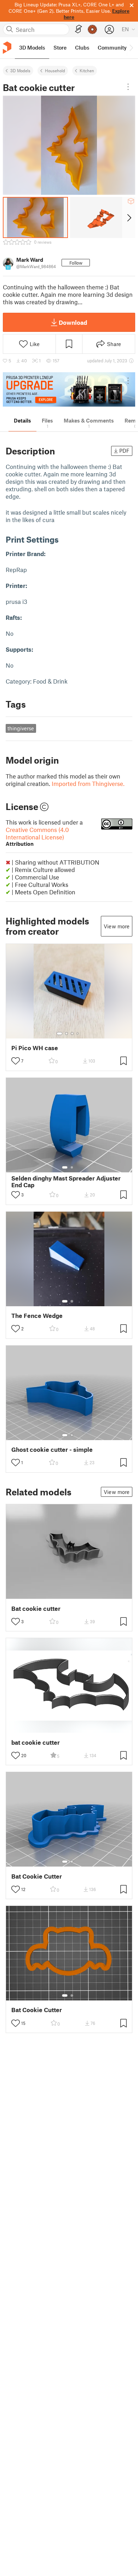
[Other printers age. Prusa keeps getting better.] (69, 389)
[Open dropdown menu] (128, 87)
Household (55, 70)
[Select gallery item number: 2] (67, 1034)
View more (117, 926)
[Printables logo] (7, 48)
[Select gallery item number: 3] (72, 1034)
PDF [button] (124, 451)
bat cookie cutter (36, 1742)
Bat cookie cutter (36, 1609)
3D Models (20, 70)
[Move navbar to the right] (131, 48)
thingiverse (21, 728)
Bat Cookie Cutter (37, 1876)
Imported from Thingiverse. (88, 783)
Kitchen (87, 70)
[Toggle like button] (16, 1061)
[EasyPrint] (79, 29)
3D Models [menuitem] (32, 47)
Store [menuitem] (60, 47)
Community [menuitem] (112, 47)
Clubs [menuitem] (82, 47)
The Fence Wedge (37, 1316)
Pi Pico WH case (35, 1048)
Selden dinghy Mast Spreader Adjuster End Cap (66, 1182)
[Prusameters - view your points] (92, 29)
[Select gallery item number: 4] (78, 1034)
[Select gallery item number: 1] (59, 1034)
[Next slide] (129, 217)
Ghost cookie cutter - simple (52, 1450)
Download (73, 322)
